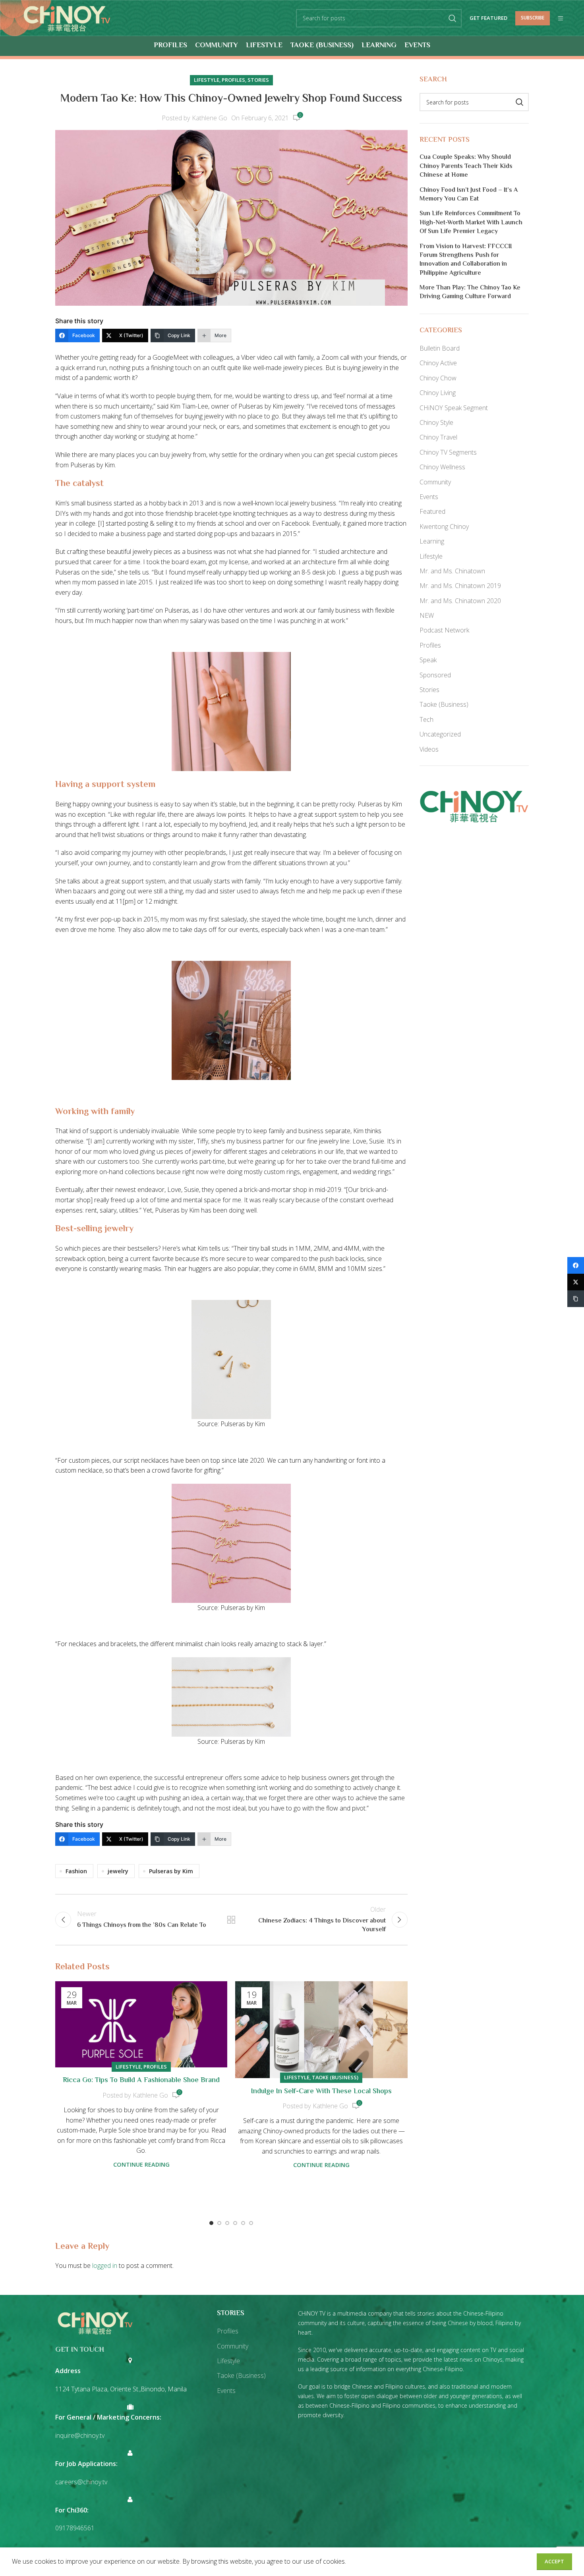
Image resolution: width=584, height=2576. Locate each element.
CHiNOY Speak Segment (454, 408)
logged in (105, 2266)
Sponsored (435, 675)
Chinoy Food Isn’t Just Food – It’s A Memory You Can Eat (469, 195)
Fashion (76, 1871)
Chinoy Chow (438, 378)
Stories (258, 80)
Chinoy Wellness (442, 467)
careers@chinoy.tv (81, 2482)
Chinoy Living (438, 393)
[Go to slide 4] (235, 2223)
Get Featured (488, 18)
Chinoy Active (438, 363)
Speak (428, 660)
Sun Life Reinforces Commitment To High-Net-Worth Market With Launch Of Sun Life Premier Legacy (471, 223)
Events (429, 497)
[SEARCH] (453, 18)
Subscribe (533, 18)
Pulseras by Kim (171, 1871)
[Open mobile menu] (561, 18)
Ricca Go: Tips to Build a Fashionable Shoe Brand (141, 2080)
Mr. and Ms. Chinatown (452, 571)
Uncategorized (440, 734)
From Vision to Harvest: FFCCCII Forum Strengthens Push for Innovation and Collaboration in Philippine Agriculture (466, 260)
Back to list (231, 1920)
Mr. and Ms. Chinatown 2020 (460, 601)
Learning (432, 541)
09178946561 (75, 2528)
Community (435, 482)
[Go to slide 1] (211, 2223)
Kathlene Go (210, 118)
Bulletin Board (440, 348)
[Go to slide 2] (219, 2223)
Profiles (233, 80)
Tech (426, 719)
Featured (432, 511)
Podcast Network (444, 630)
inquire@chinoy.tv (80, 2435)
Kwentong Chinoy (444, 526)
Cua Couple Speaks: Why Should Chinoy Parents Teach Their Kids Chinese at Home (466, 167)
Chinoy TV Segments (448, 452)
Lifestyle (207, 80)
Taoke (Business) (335, 2077)
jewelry (118, 1871)
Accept (554, 2561)
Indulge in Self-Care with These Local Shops (321, 2092)
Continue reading (141, 2164)
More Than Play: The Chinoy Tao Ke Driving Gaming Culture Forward (470, 293)
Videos (429, 749)
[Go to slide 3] (227, 2223)
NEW (427, 615)
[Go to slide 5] (243, 2223)
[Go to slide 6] (251, 2223)
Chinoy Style (436, 422)
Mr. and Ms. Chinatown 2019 (460, 586)
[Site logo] (67, 17)
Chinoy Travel (438, 437)
